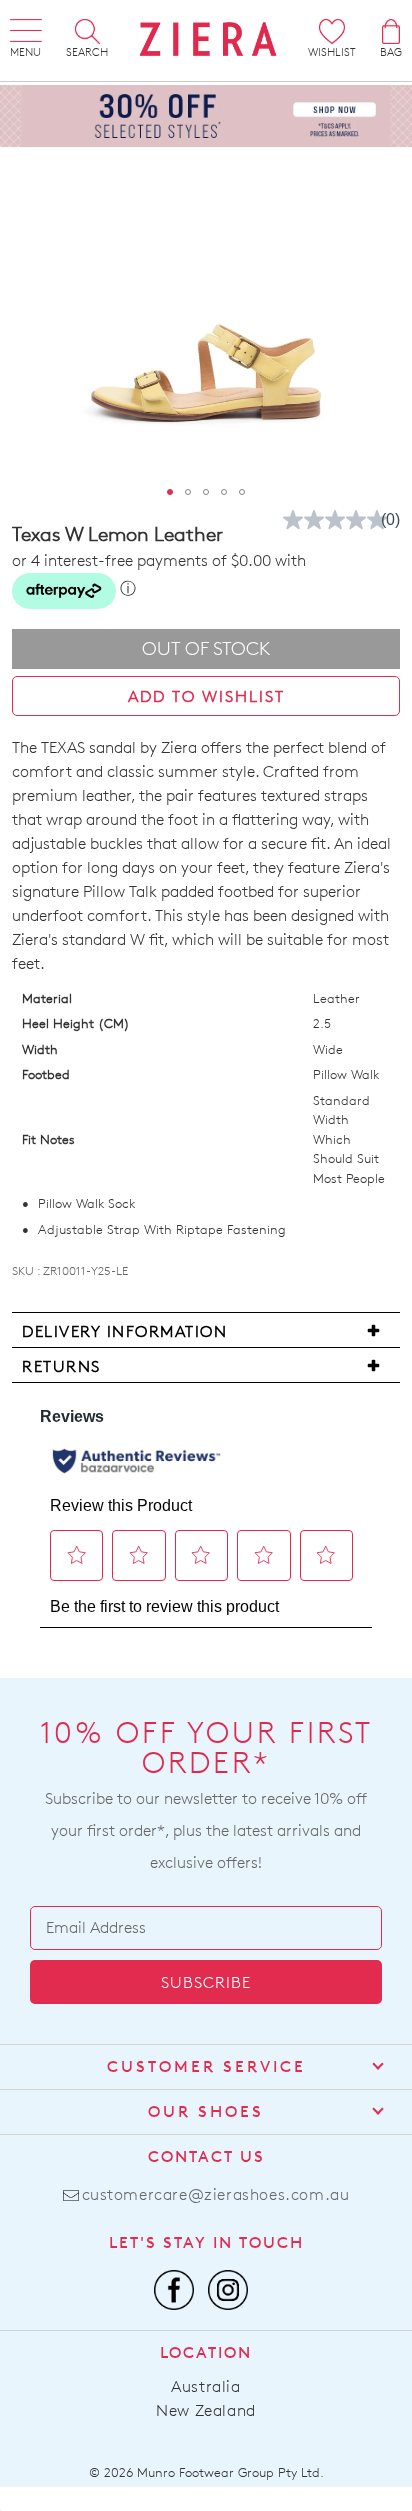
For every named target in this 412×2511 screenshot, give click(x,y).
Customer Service (206, 2066)
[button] (170, 492)
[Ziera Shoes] (208, 39)
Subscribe (206, 1982)
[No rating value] (340, 520)
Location (206, 2352)
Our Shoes (206, 2111)
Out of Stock (206, 648)
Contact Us (206, 2156)
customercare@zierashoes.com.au (216, 2194)
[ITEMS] (391, 31)
